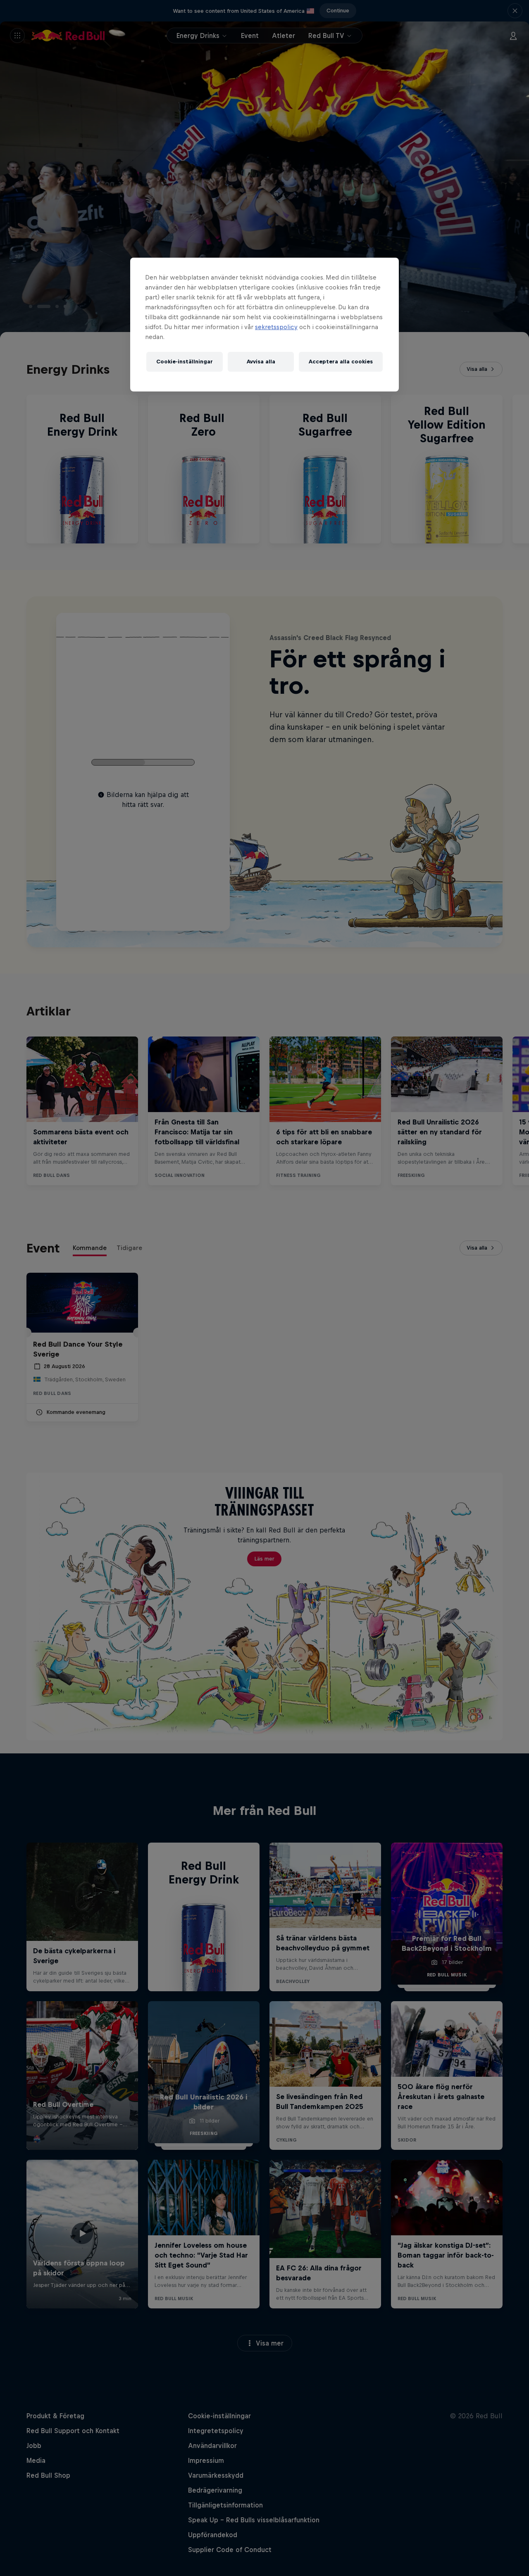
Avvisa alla (261, 362)
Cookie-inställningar (185, 362)
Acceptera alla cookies (341, 362)
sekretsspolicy (276, 327)
